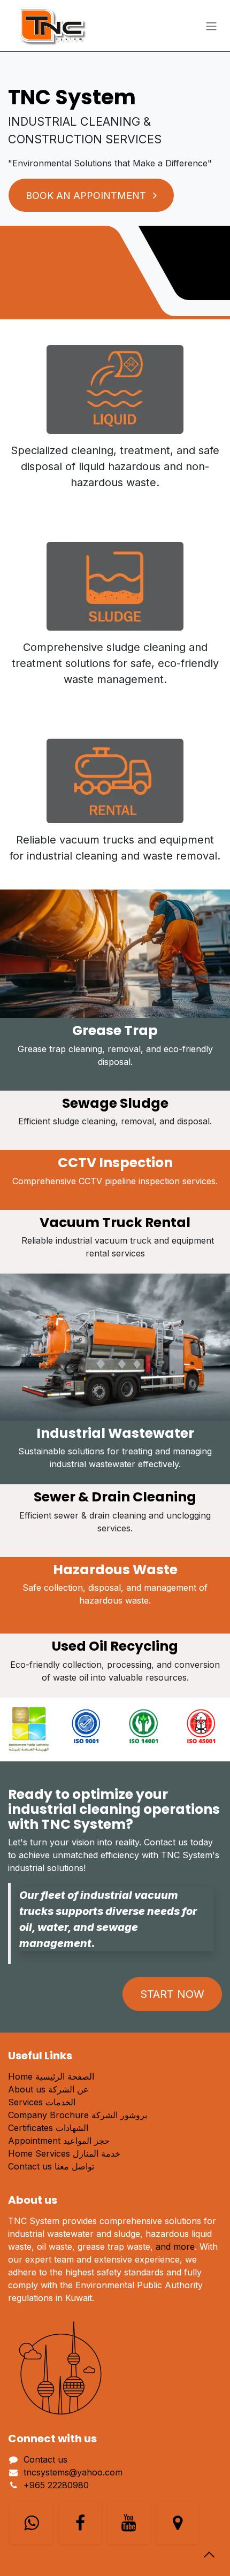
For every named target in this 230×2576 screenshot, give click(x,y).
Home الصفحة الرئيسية (51, 2076)
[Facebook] (80, 2523)
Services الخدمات (42, 2102)
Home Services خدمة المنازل (64, 2153)
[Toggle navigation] (211, 26)
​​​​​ (87, 195)
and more (175, 2247)
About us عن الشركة (48, 2089)
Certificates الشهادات (48, 2128)
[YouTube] (129, 2523)
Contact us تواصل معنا (51, 2166)
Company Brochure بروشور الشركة (78, 2115)
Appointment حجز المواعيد (59, 2141)
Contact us (45, 2459)
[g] (178, 2523)
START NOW (172, 1994)
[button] (209, 2555)
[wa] (31, 2523)
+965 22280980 (56, 2485)
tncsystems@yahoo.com (73, 2472)
